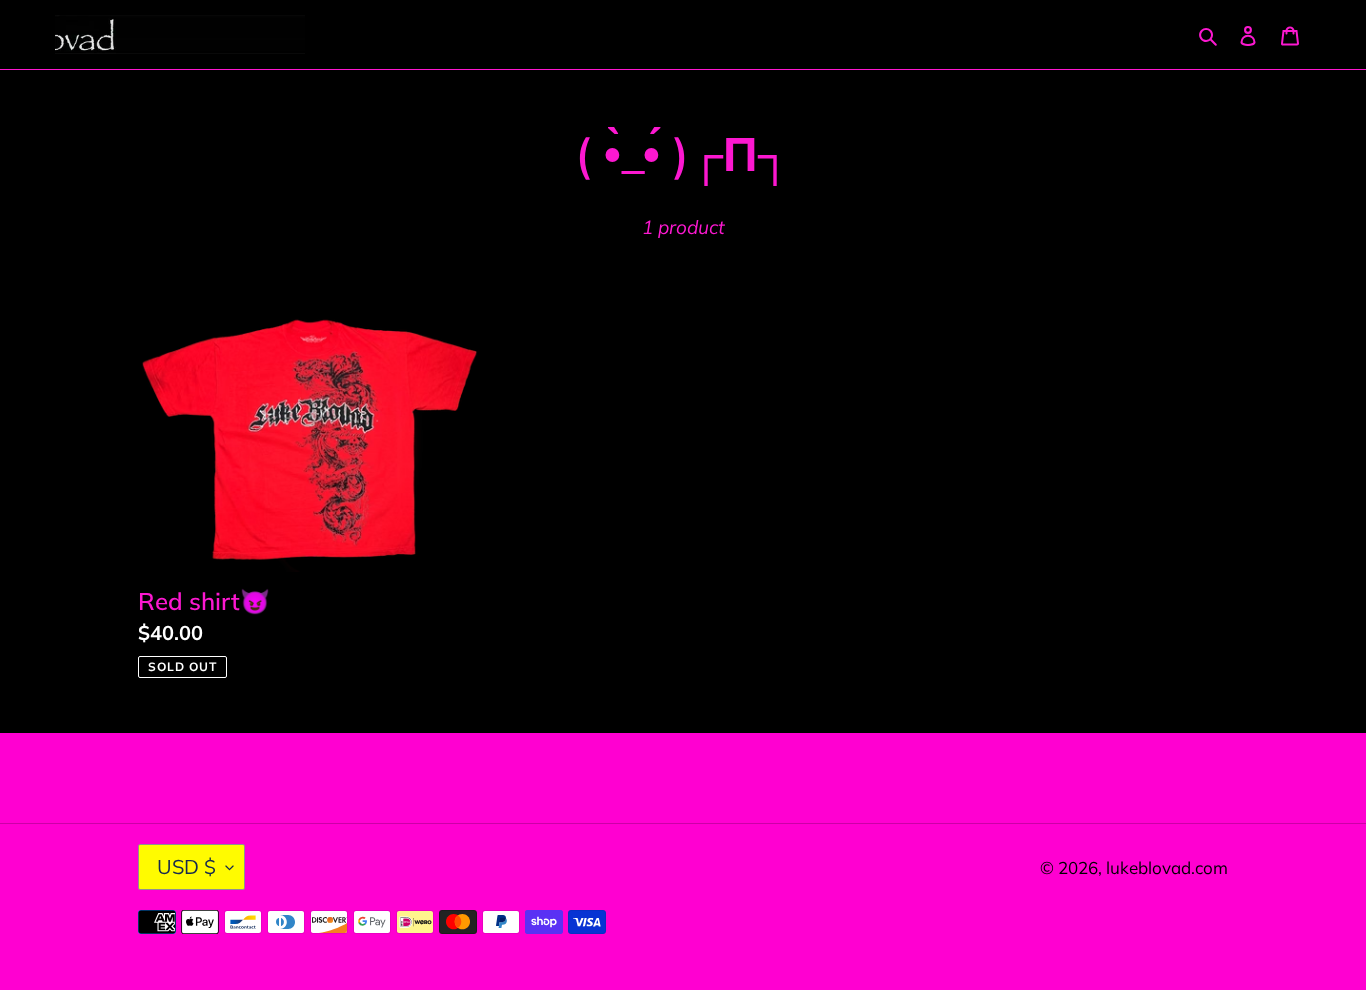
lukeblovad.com (1167, 867)
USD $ (186, 866)
